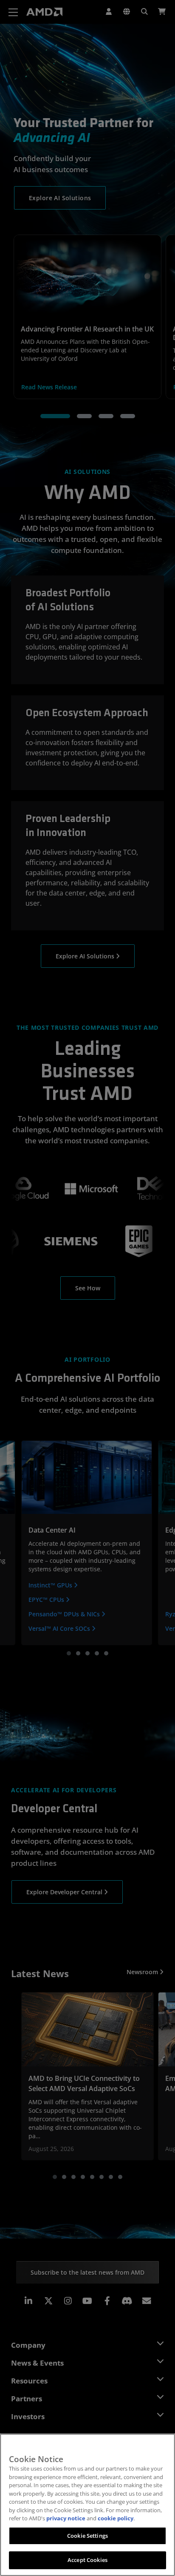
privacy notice (66, 2518)
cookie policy (116, 2518)
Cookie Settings (87, 2536)
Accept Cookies (87, 2560)
